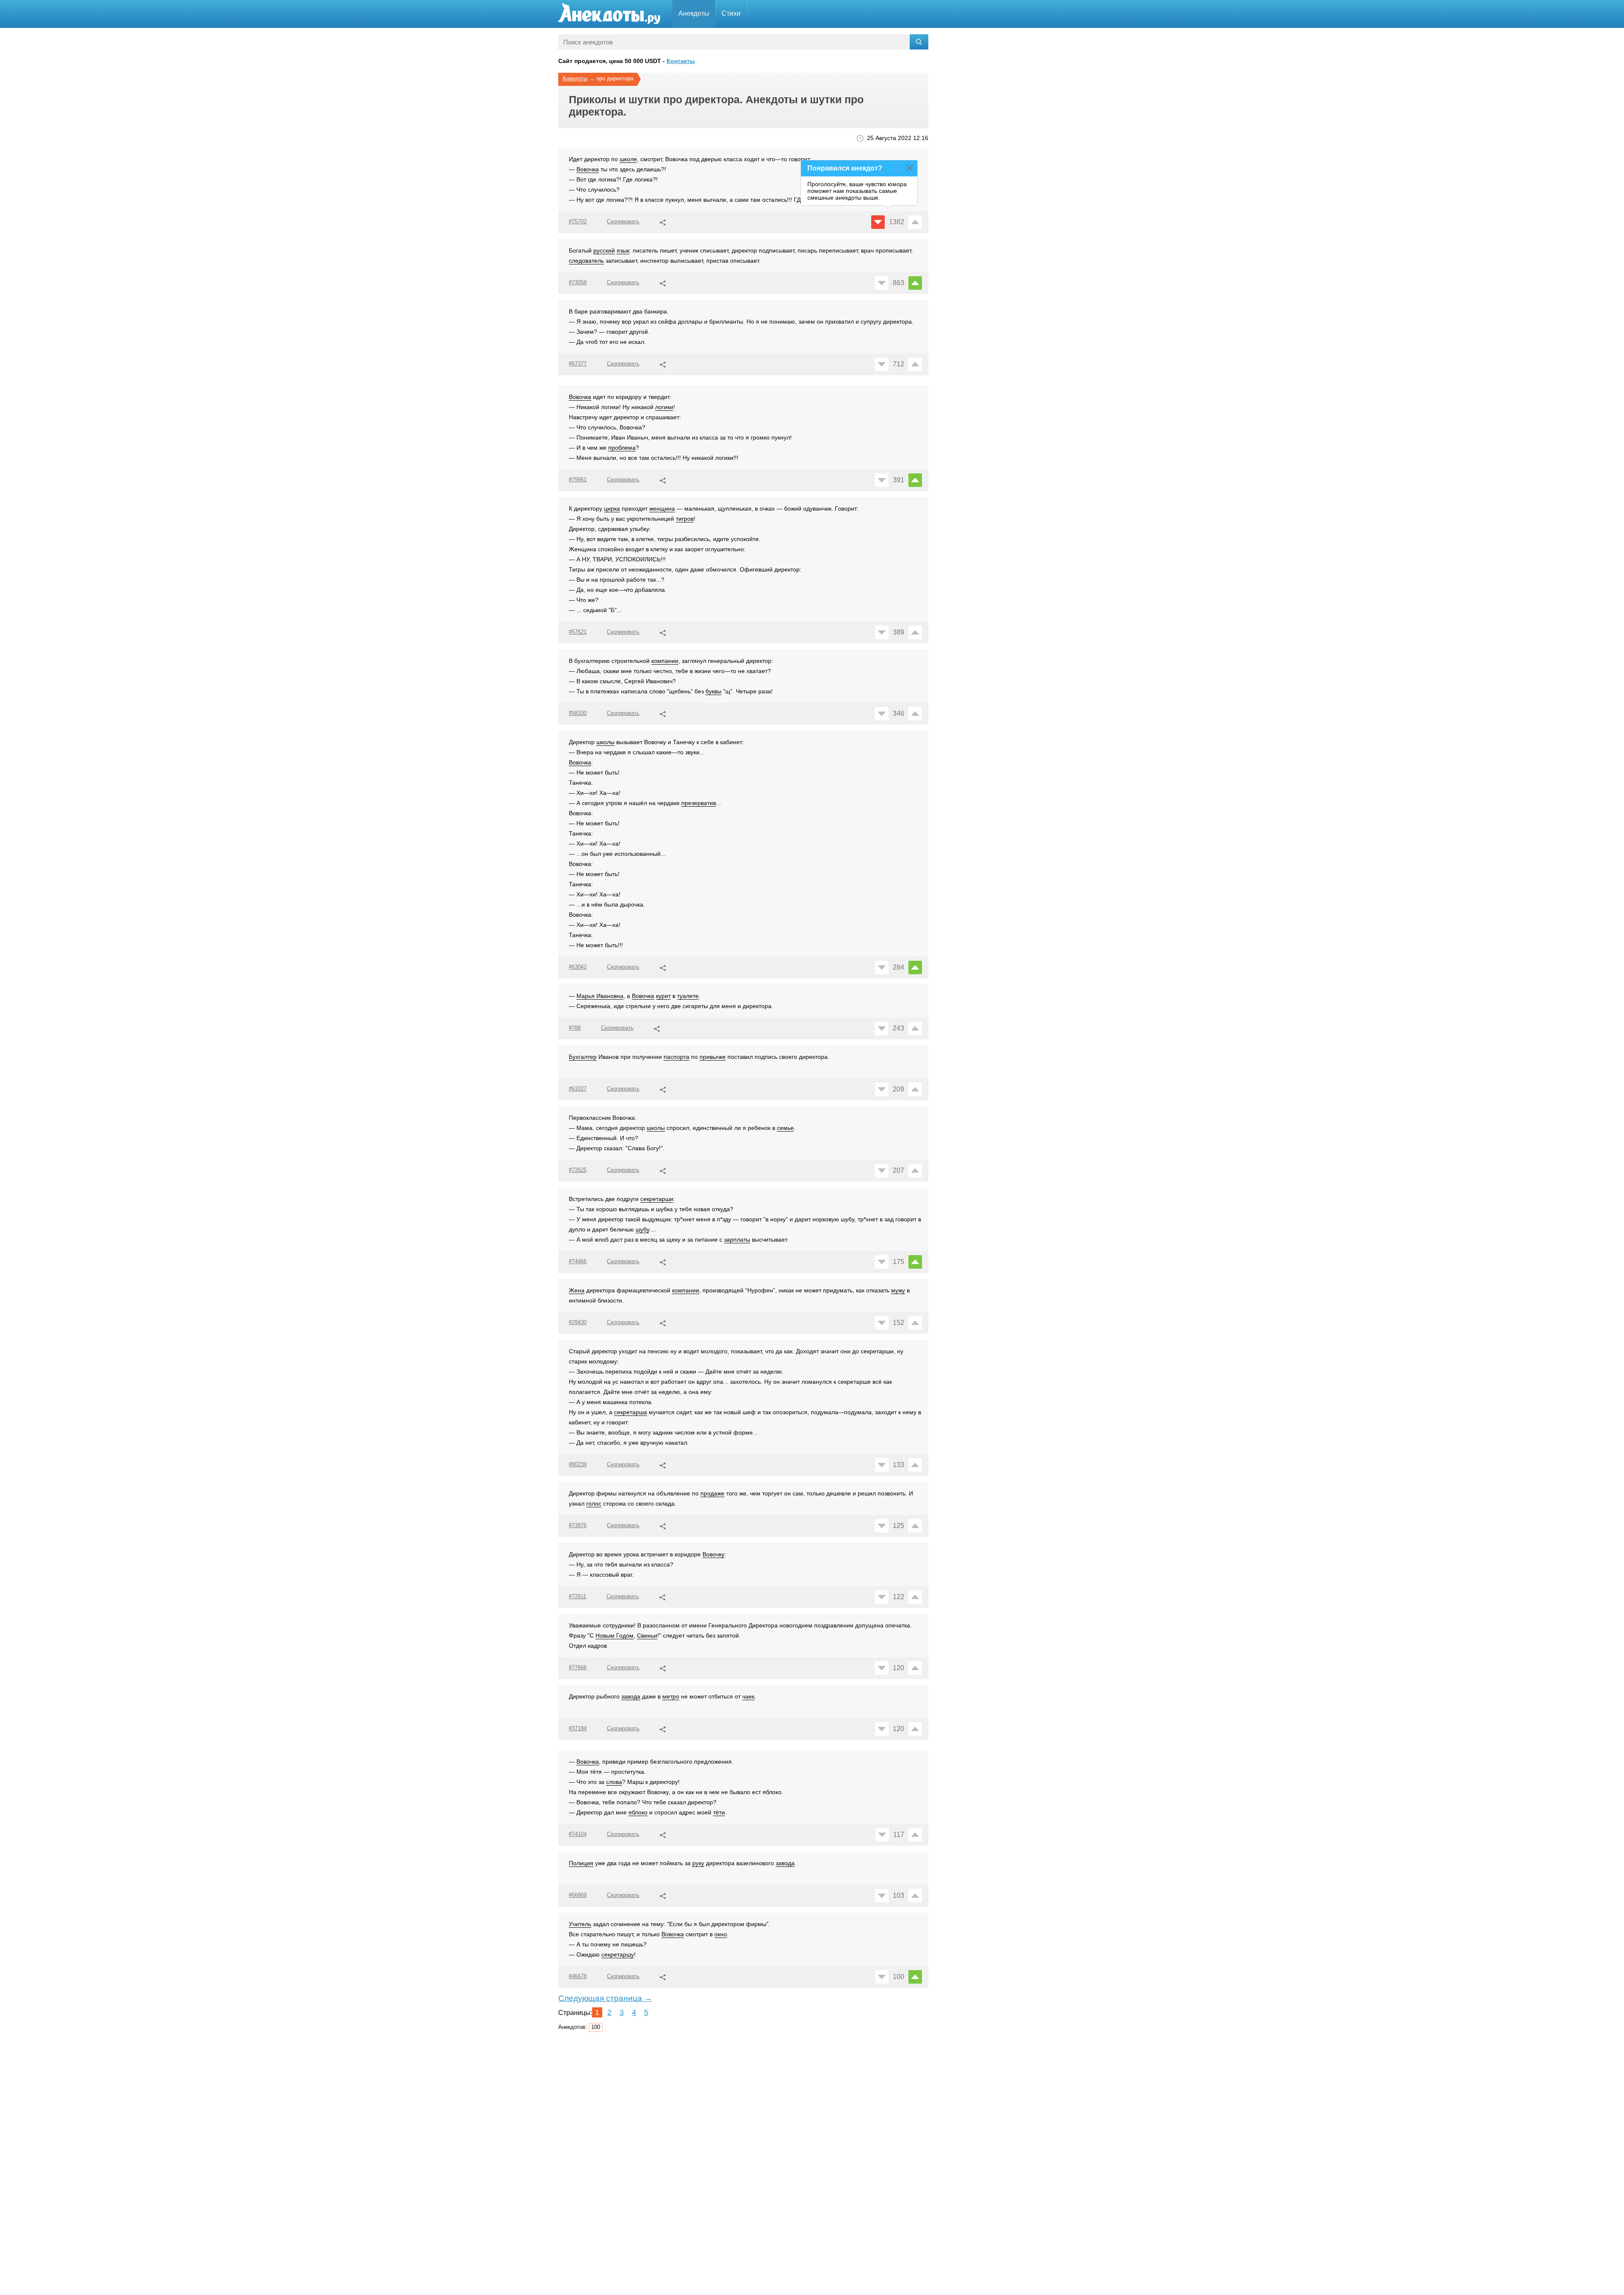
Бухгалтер (583, 1057)
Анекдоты (694, 13)
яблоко (638, 1812)
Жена (577, 1290)
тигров (685, 519)
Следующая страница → (605, 1998)
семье (785, 1128)
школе (628, 159)
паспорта (676, 1057)
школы (605, 742)
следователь (586, 261)
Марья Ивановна (600, 996)
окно (721, 1934)
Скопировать (623, 221)
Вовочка (588, 169)
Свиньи (647, 1635)
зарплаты (737, 1240)
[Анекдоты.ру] (609, 14)
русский (604, 250)
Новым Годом (614, 1635)
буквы (713, 691)
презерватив (699, 803)
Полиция (581, 1863)
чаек (748, 1696)
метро (671, 1696)
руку (698, 1863)
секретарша (631, 1412)
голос (594, 1503)
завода (631, 1696)
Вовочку (713, 1554)
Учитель (580, 1924)
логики (664, 407)
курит (663, 996)
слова (614, 1782)
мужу (898, 1290)
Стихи (731, 13)
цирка (612, 508)
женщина (662, 508)
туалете (688, 996)
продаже (712, 1493)
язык (623, 250)
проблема (622, 448)
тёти (719, 1812)
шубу (642, 1229)
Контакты (681, 61)
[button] (663, 221)
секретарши (657, 1199)
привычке (713, 1057)
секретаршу (618, 1954)
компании (665, 661)
